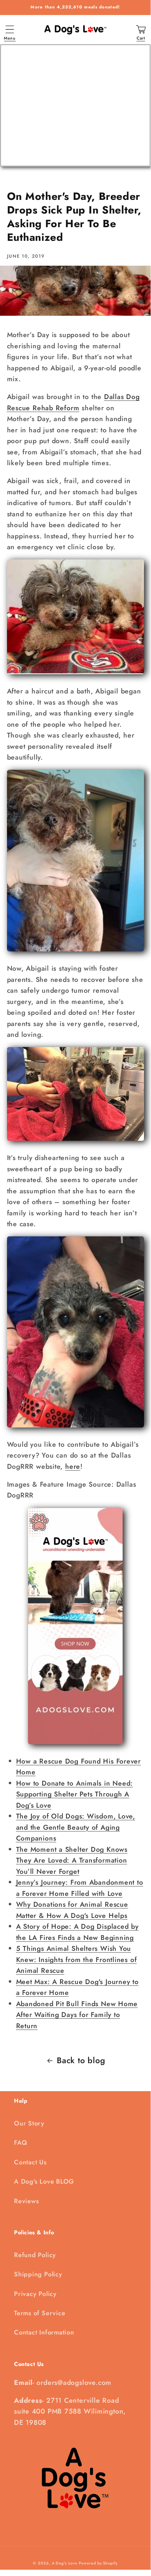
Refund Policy (35, 2255)
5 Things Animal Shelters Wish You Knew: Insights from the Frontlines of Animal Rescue (77, 1959)
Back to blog (81, 2060)
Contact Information (44, 2332)
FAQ (20, 2143)
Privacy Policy (35, 2294)
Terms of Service (40, 2313)
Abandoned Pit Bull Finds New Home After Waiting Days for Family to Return (77, 2015)
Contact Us (30, 2162)
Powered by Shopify (98, 2563)
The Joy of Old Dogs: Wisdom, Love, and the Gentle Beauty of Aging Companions (76, 1827)
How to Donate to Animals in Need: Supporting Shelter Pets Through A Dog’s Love (75, 1794)
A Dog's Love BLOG (44, 2181)
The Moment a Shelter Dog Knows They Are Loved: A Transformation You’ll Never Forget (72, 1860)
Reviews (26, 2201)
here (73, 1466)
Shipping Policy (38, 2274)
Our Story (29, 2123)
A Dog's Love (65, 2563)
